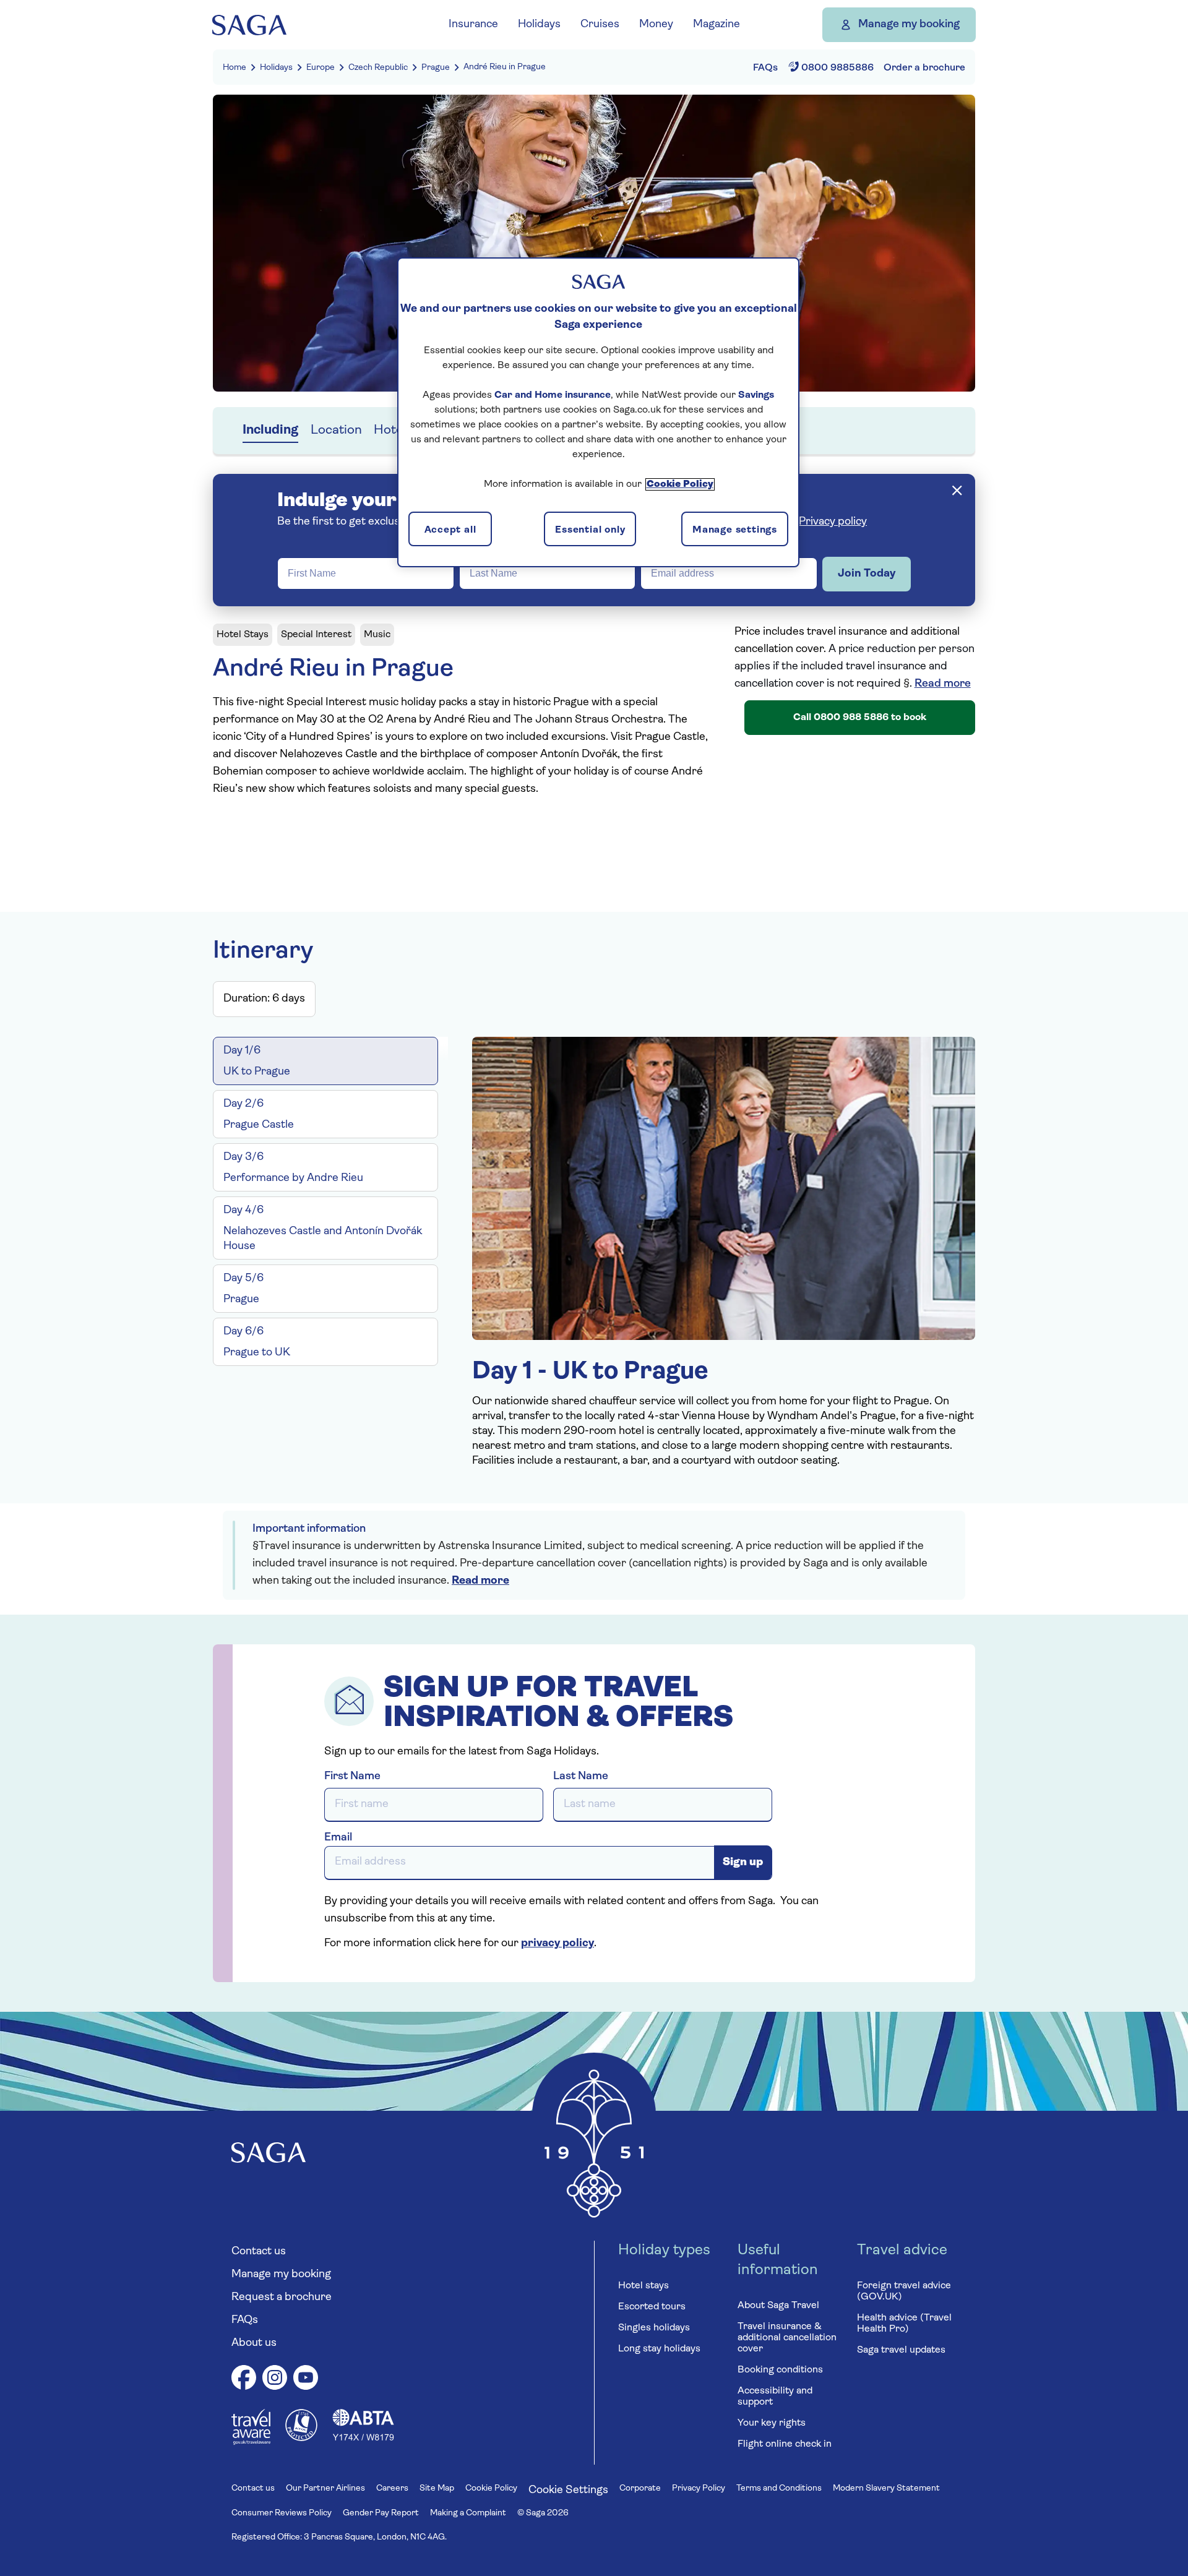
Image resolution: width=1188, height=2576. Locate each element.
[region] (598, 412)
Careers (392, 2488)
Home (235, 68)
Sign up (743, 1863)
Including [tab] (270, 430)
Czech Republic (378, 68)
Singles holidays (654, 2328)
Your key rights (772, 2423)
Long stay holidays (659, 2349)
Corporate (640, 2488)
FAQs (245, 2321)
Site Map (437, 2488)
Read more (943, 684)
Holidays (276, 68)
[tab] (325, 1061)
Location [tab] (336, 430)
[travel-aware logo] (251, 2442)
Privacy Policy (699, 2488)
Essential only (590, 530)
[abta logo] (363, 2439)
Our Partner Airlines (325, 2488)
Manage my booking (909, 25)
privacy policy (557, 1944)
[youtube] (306, 2380)
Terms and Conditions (779, 2488)
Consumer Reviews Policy (282, 2513)
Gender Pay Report (381, 2513)
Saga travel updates (901, 2350)
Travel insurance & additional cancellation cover (787, 2338)
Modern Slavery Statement (886, 2488)
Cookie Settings (568, 2491)
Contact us (259, 2252)
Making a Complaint (468, 2513)
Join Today (867, 574)
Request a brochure (282, 2298)
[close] (957, 490)
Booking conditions (780, 2370)
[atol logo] (301, 2439)
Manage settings (735, 530)
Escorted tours (652, 2307)
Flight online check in (785, 2444)
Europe (321, 68)
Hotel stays (643, 2286)
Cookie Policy (491, 2488)
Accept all (450, 530)
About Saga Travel (778, 2306)
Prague (436, 68)
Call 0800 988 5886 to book (860, 718)
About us (254, 2343)
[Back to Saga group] (249, 25)
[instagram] (275, 2380)
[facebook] (244, 2380)
